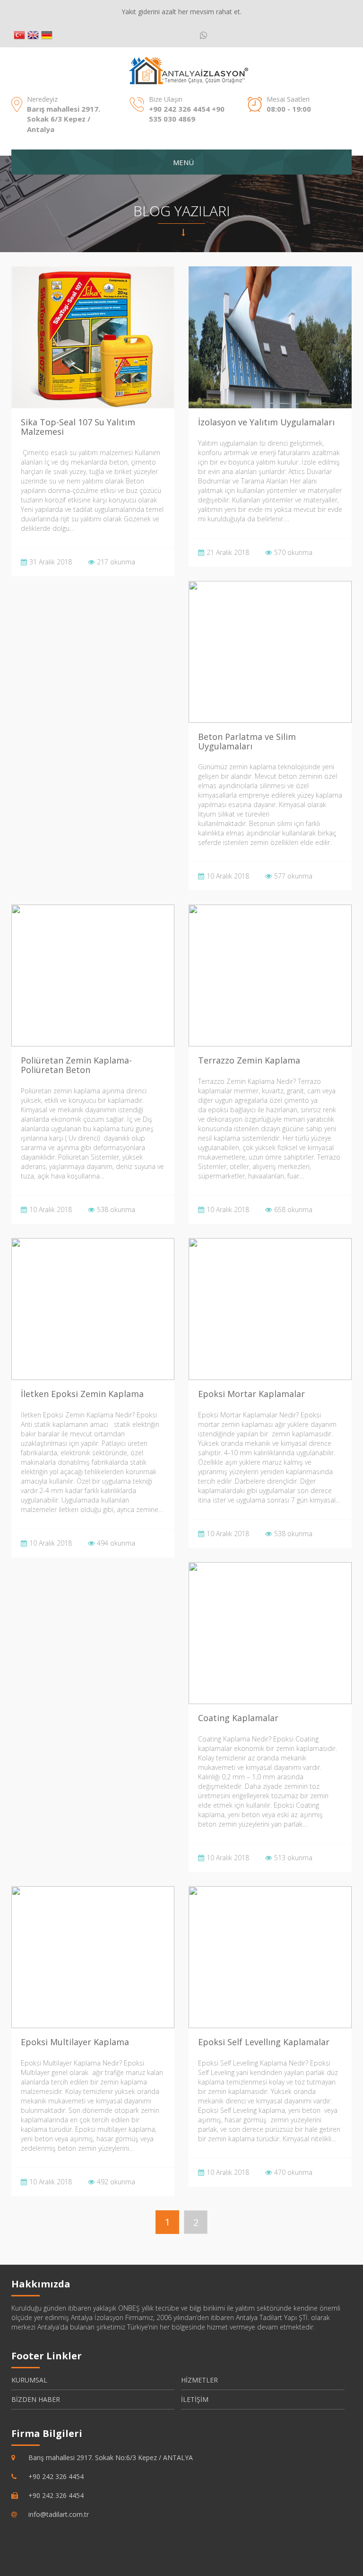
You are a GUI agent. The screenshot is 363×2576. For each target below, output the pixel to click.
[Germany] (47, 35)
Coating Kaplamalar (238, 1718)
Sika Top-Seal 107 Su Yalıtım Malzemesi (78, 427)
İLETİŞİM (195, 2399)
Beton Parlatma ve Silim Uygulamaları (247, 741)
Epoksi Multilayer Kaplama (75, 2042)
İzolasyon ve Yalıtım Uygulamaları (266, 422)
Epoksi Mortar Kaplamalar (251, 1394)
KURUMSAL (29, 2380)
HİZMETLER (199, 2380)
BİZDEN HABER (36, 2399)
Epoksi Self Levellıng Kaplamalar (264, 2042)
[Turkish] (19, 35)
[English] (33, 35)
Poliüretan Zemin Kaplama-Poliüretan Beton (76, 1065)
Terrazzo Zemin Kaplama (249, 1060)
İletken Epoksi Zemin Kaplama (82, 1394)
